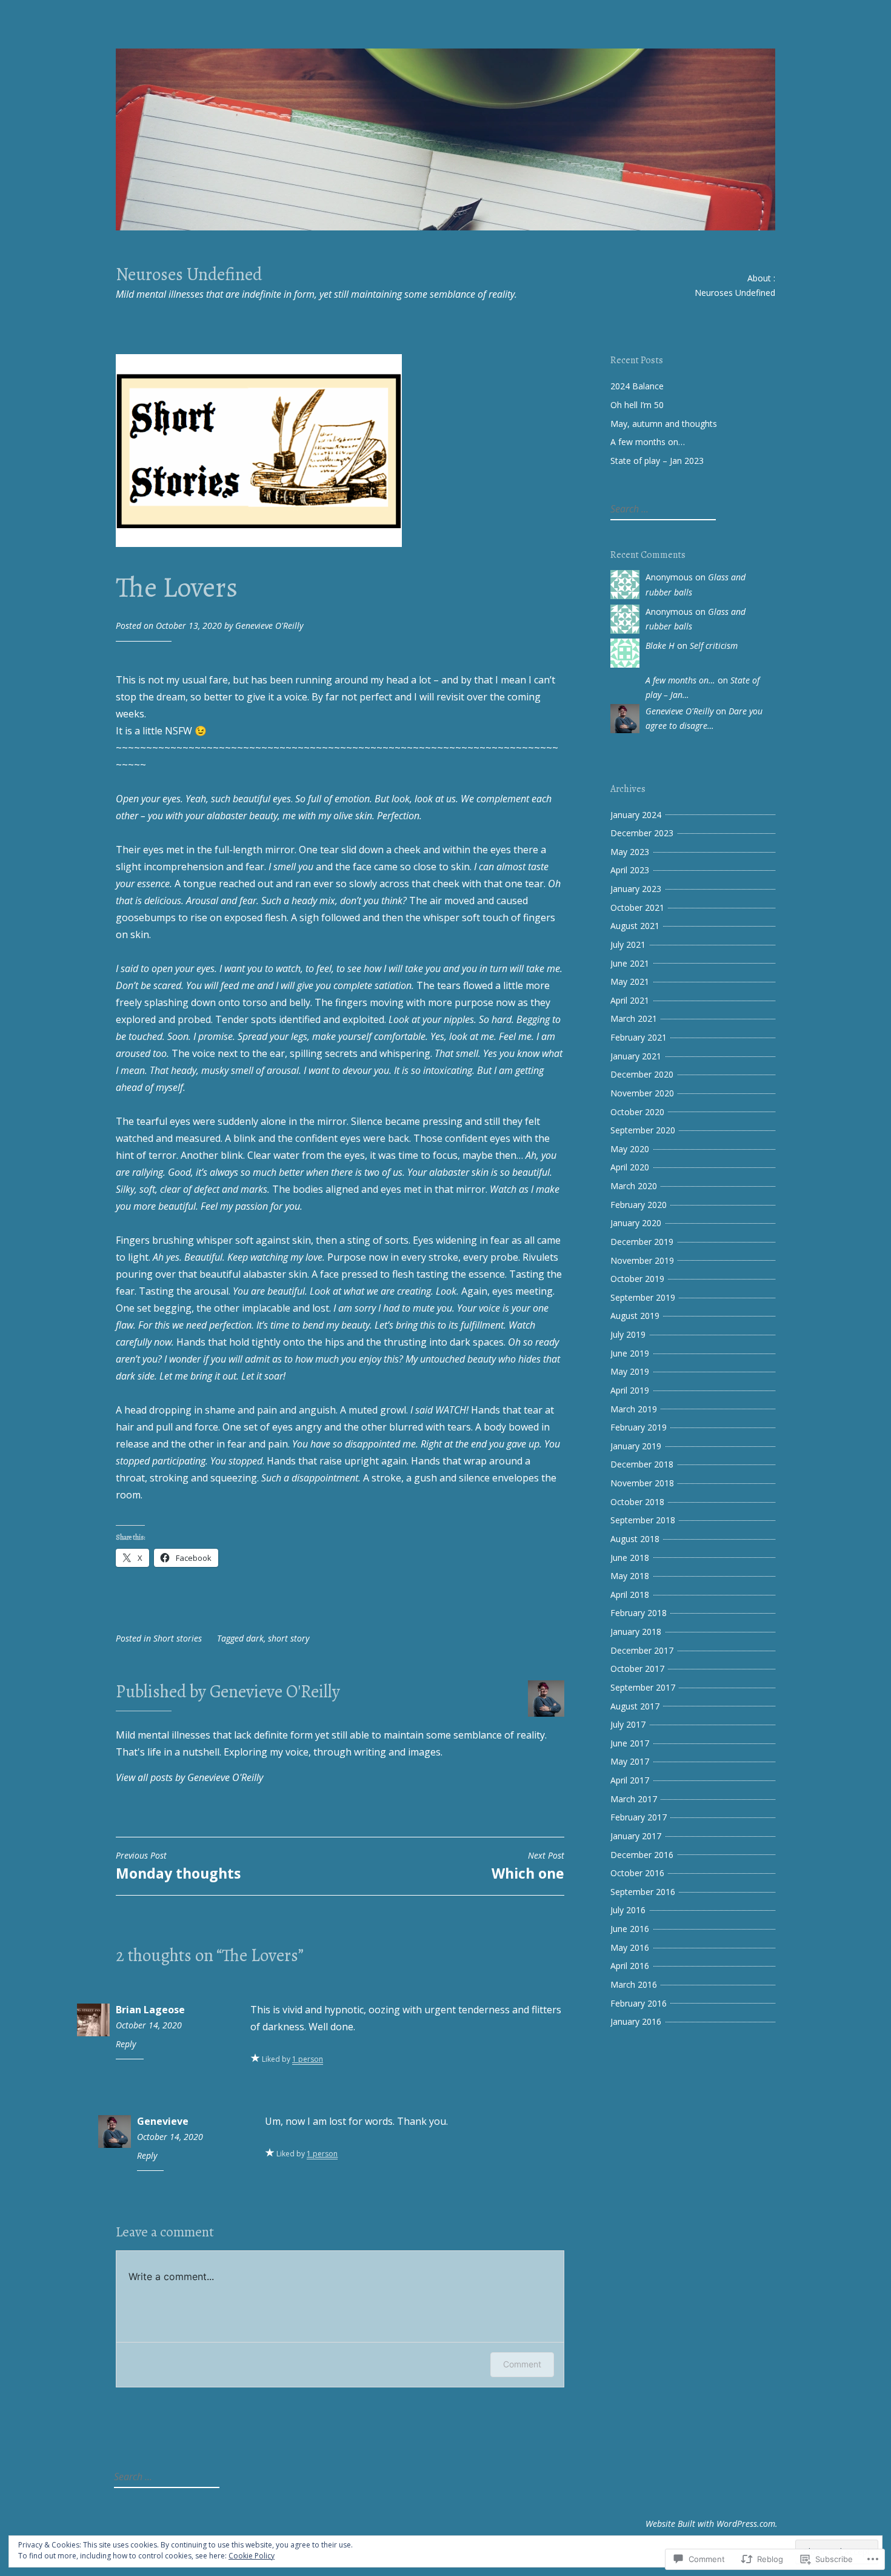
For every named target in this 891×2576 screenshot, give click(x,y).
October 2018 (637, 1502)
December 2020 (642, 1074)
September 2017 (643, 1687)
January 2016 (636, 2021)
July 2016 (628, 1910)
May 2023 (630, 852)
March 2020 (634, 1186)
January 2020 (636, 1223)
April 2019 (630, 1390)
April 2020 (630, 1167)
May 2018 (630, 1576)
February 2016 (639, 2003)
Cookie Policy (252, 2556)
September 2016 (643, 1892)
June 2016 (630, 1929)
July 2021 (628, 944)
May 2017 (630, 1761)
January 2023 (636, 889)
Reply (126, 2044)
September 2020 (643, 1130)
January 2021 (636, 1056)
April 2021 (630, 1000)
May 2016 (630, 1947)
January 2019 (636, 1446)
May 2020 (630, 1149)
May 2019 (630, 1371)
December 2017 (642, 1650)
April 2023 (630, 870)
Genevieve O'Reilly (269, 626)
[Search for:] (662, 509)
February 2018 (639, 1613)
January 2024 (636, 815)
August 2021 (635, 926)
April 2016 (630, 1966)
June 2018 (630, 1558)
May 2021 (630, 981)
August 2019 (635, 1316)
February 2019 (639, 1427)
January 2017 (636, 1836)
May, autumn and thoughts (664, 424)
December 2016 (642, 1855)
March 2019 (634, 1409)
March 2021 (634, 1018)
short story (289, 1638)
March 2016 (634, 1984)
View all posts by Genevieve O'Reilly (189, 1777)
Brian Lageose (150, 2010)
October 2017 (637, 1669)
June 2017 (630, 1743)
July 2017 (628, 1724)
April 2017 (630, 1780)
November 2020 (642, 1093)
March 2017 (634, 1799)
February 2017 (639, 1817)
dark (255, 1638)
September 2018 (643, 1520)
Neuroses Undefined (189, 274)
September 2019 (643, 1297)
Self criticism (714, 646)
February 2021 (639, 1037)
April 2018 (630, 1595)
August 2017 (635, 1706)
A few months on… (648, 442)
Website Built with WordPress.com (710, 2524)
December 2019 (642, 1242)
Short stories (178, 1638)
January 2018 (636, 1632)
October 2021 (637, 907)
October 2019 (637, 1279)
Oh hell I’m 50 (637, 405)
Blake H (660, 646)
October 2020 (637, 1112)
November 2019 (642, 1260)
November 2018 (642, 1483)
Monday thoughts (178, 1867)
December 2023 (642, 833)
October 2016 (637, 1873)
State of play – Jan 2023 (657, 461)
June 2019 (630, 1353)
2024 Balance (637, 386)
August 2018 (635, 1539)
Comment (522, 2364)
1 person (308, 2059)
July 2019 (628, 1334)
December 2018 (642, 1464)
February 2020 (639, 1205)
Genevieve (163, 2121)
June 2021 (630, 963)
